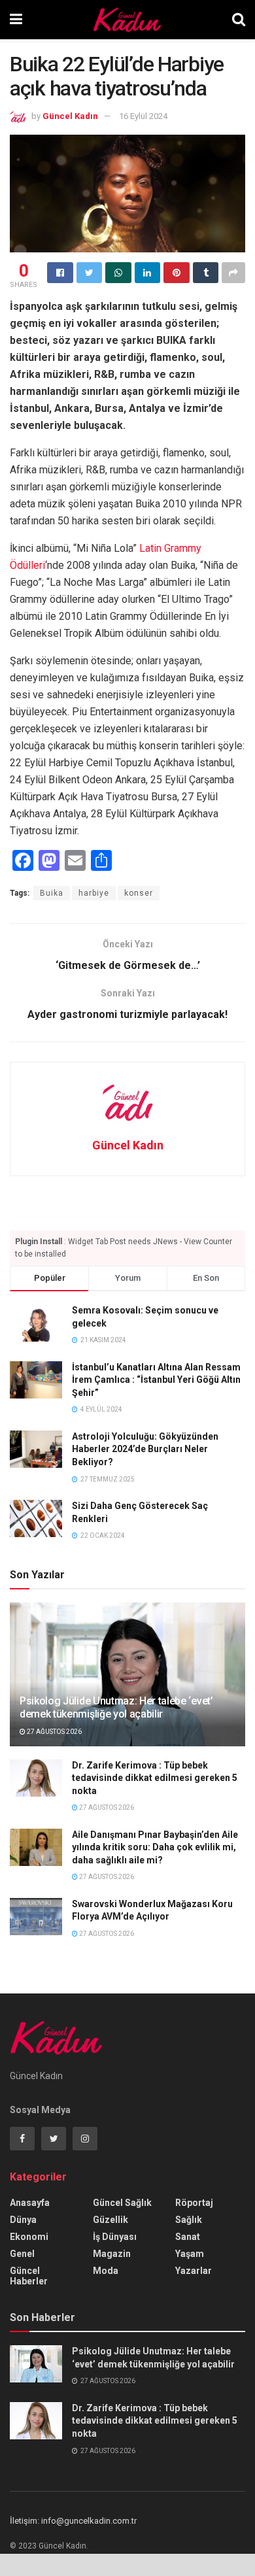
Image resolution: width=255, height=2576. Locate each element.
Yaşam (190, 2254)
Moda (106, 2271)
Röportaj (194, 2203)
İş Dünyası (115, 2237)
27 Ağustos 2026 (54, 1732)
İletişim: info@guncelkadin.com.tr (73, 2521)
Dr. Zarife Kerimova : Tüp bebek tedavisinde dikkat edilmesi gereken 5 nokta (155, 1778)
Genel (22, 2254)
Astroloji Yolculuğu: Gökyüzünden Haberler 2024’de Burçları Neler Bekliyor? (145, 1449)
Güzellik (110, 2220)
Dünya (23, 2220)
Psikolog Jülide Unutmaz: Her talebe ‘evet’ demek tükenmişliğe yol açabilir (116, 1708)
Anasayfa (30, 2203)
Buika (52, 893)
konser (139, 893)
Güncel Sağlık (122, 2203)
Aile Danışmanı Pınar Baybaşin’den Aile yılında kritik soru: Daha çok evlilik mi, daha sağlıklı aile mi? (155, 1847)
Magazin (112, 2254)
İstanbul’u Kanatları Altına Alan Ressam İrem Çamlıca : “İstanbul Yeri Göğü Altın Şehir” (156, 1380)
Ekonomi (29, 2237)
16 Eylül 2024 (143, 116)
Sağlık (189, 2220)
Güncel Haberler (29, 2276)
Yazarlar (194, 2271)
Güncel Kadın (70, 116)
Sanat (188, 2237)
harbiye (94, 893)
